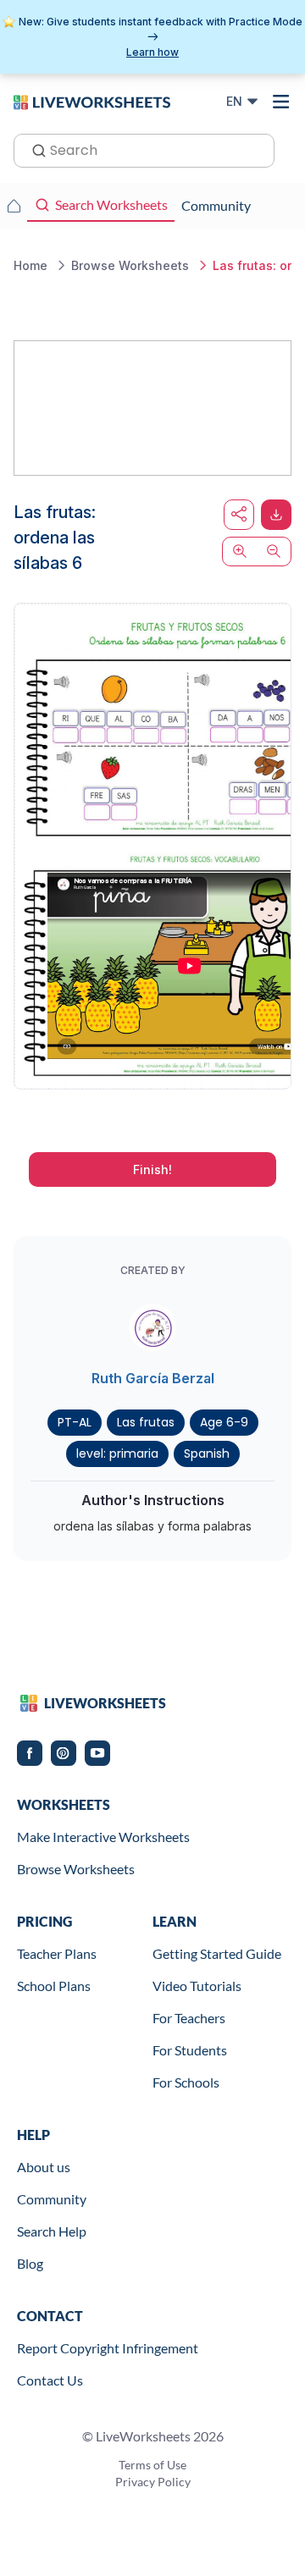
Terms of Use (152, 2465)
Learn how (152, 52)
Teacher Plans (57, 1953)
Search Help (52, 2231)
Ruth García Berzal (153, 1378)
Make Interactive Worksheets (103, 1837)
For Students (190, 2050)
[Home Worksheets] (14, 206)
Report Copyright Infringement (108, 2348)
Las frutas (146, 1422)
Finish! (152, 1169)
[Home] (92, 101)
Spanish (207, 1453)
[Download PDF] (276, 515)
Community (52, 2199)
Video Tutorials (197, 1986)
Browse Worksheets (76, 1869)
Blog (30, 2263)
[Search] (34, 149)
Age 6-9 (224, 1422)
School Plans (54, 1986)
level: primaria (117, 1453)
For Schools (186, 2082)
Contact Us (50, 2380)
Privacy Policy (153, 2482)
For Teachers (189, 2018)
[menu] (281, 102)
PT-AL (75, 1422)
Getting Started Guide (217, 1953)
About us (44, 2167)
